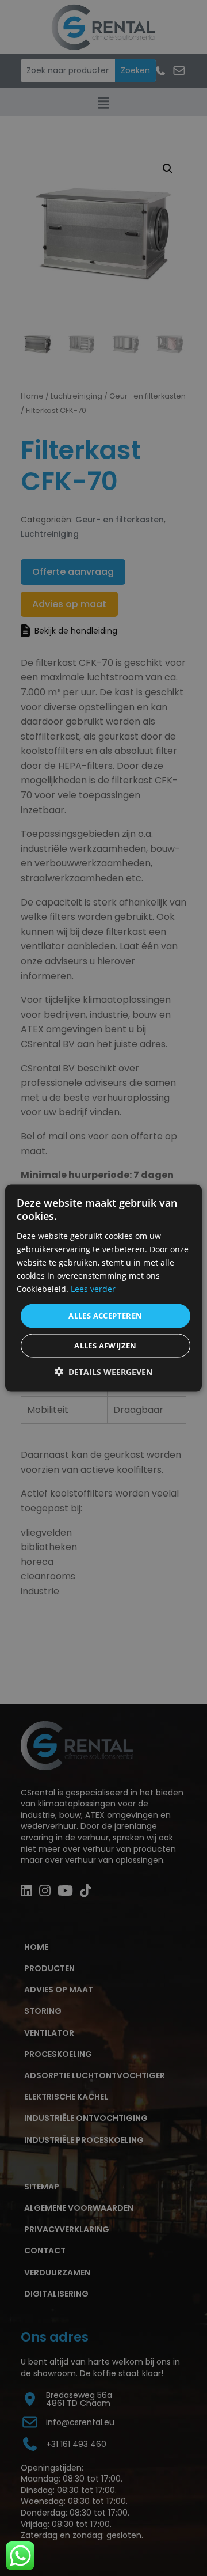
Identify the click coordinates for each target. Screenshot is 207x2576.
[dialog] (103, 1288)
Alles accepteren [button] (105, 1316)
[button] (103, 1371)
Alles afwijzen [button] (106, 1345)
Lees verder (93, 1289)
